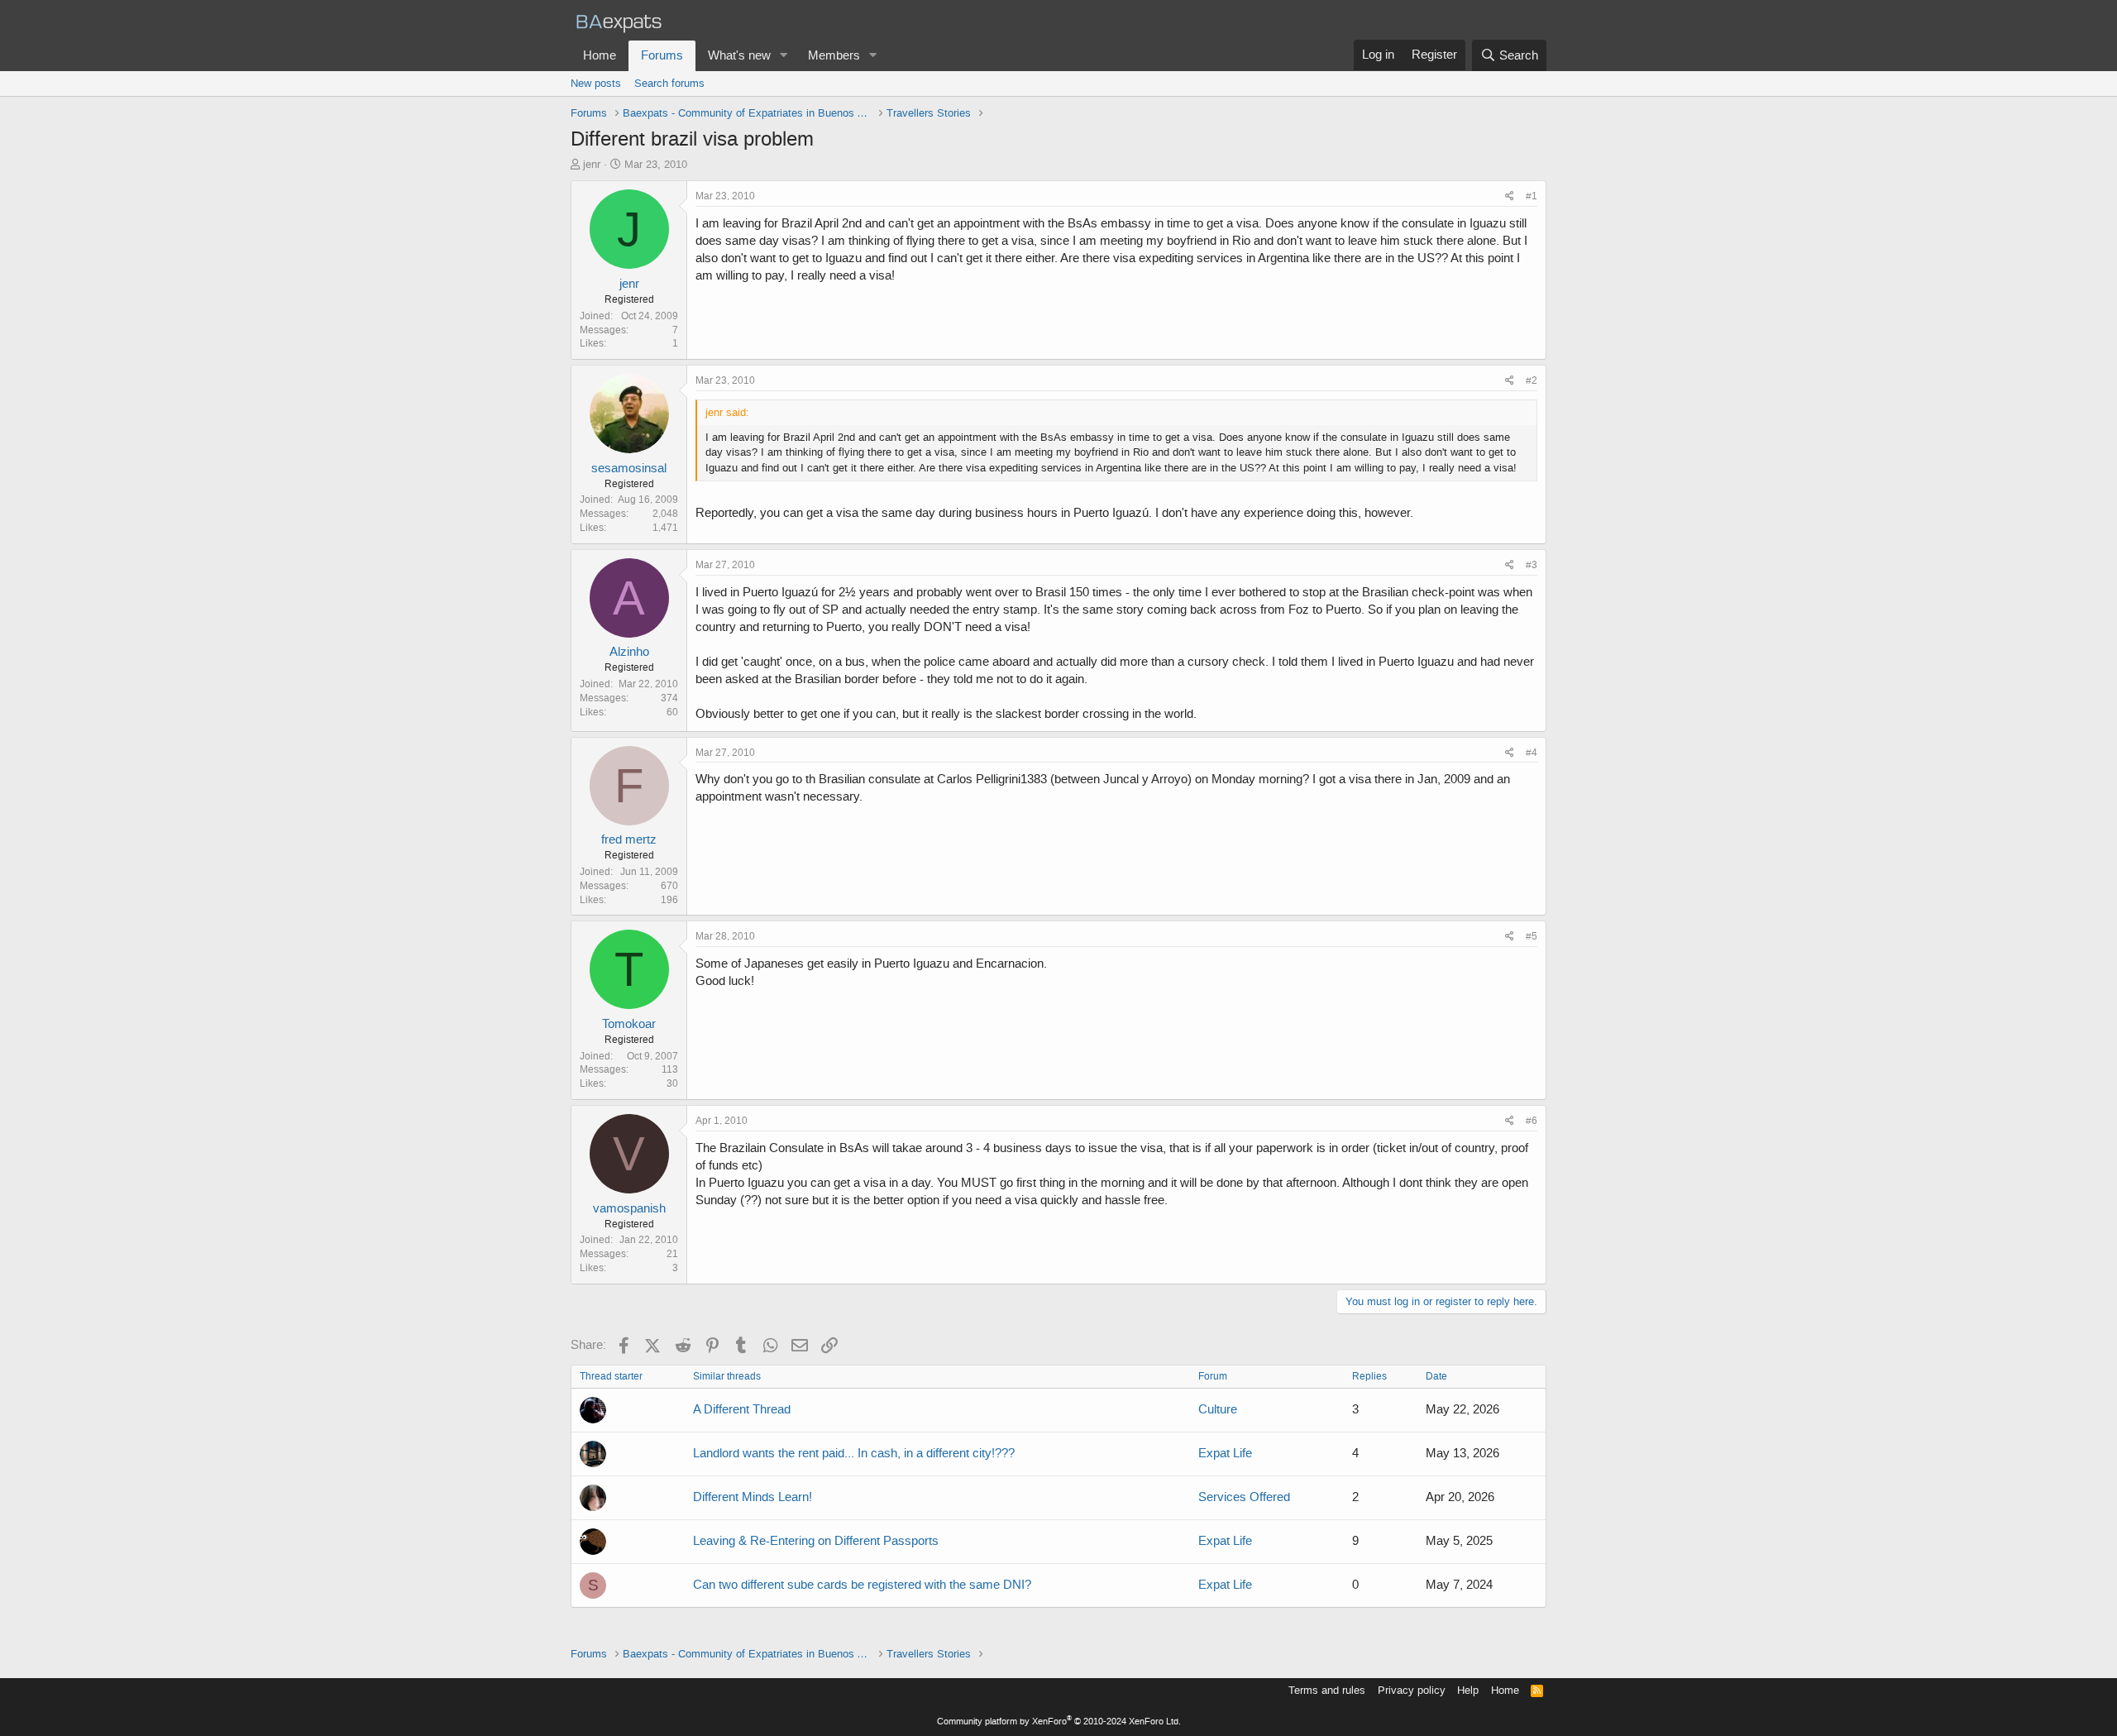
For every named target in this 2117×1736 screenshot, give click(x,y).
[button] (784, 56)
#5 (1532, 936)
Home (600, 55)
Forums (662, 55)
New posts (596, 83)
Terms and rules (1327, 1690)
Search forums (669, 83)
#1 (1532, 196)
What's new (739, 55)
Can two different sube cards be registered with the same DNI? (862, 1585)
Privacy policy (1412, 1690)
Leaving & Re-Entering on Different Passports (816, 1541)
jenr (592, 164)
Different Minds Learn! (753, 1497)
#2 (1532, 380)
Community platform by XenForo (1059, 1722)
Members (834, 55)
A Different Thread (742, 1409)
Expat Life (1225, 1453)
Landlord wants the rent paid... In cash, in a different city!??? (854, 1453)
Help (1468, 1690)
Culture (1218, 1409)
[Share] (1510, 196)
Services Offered (1244, 1497)
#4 (1532, 753)
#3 (1532, 565)
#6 (1532, 1121)
